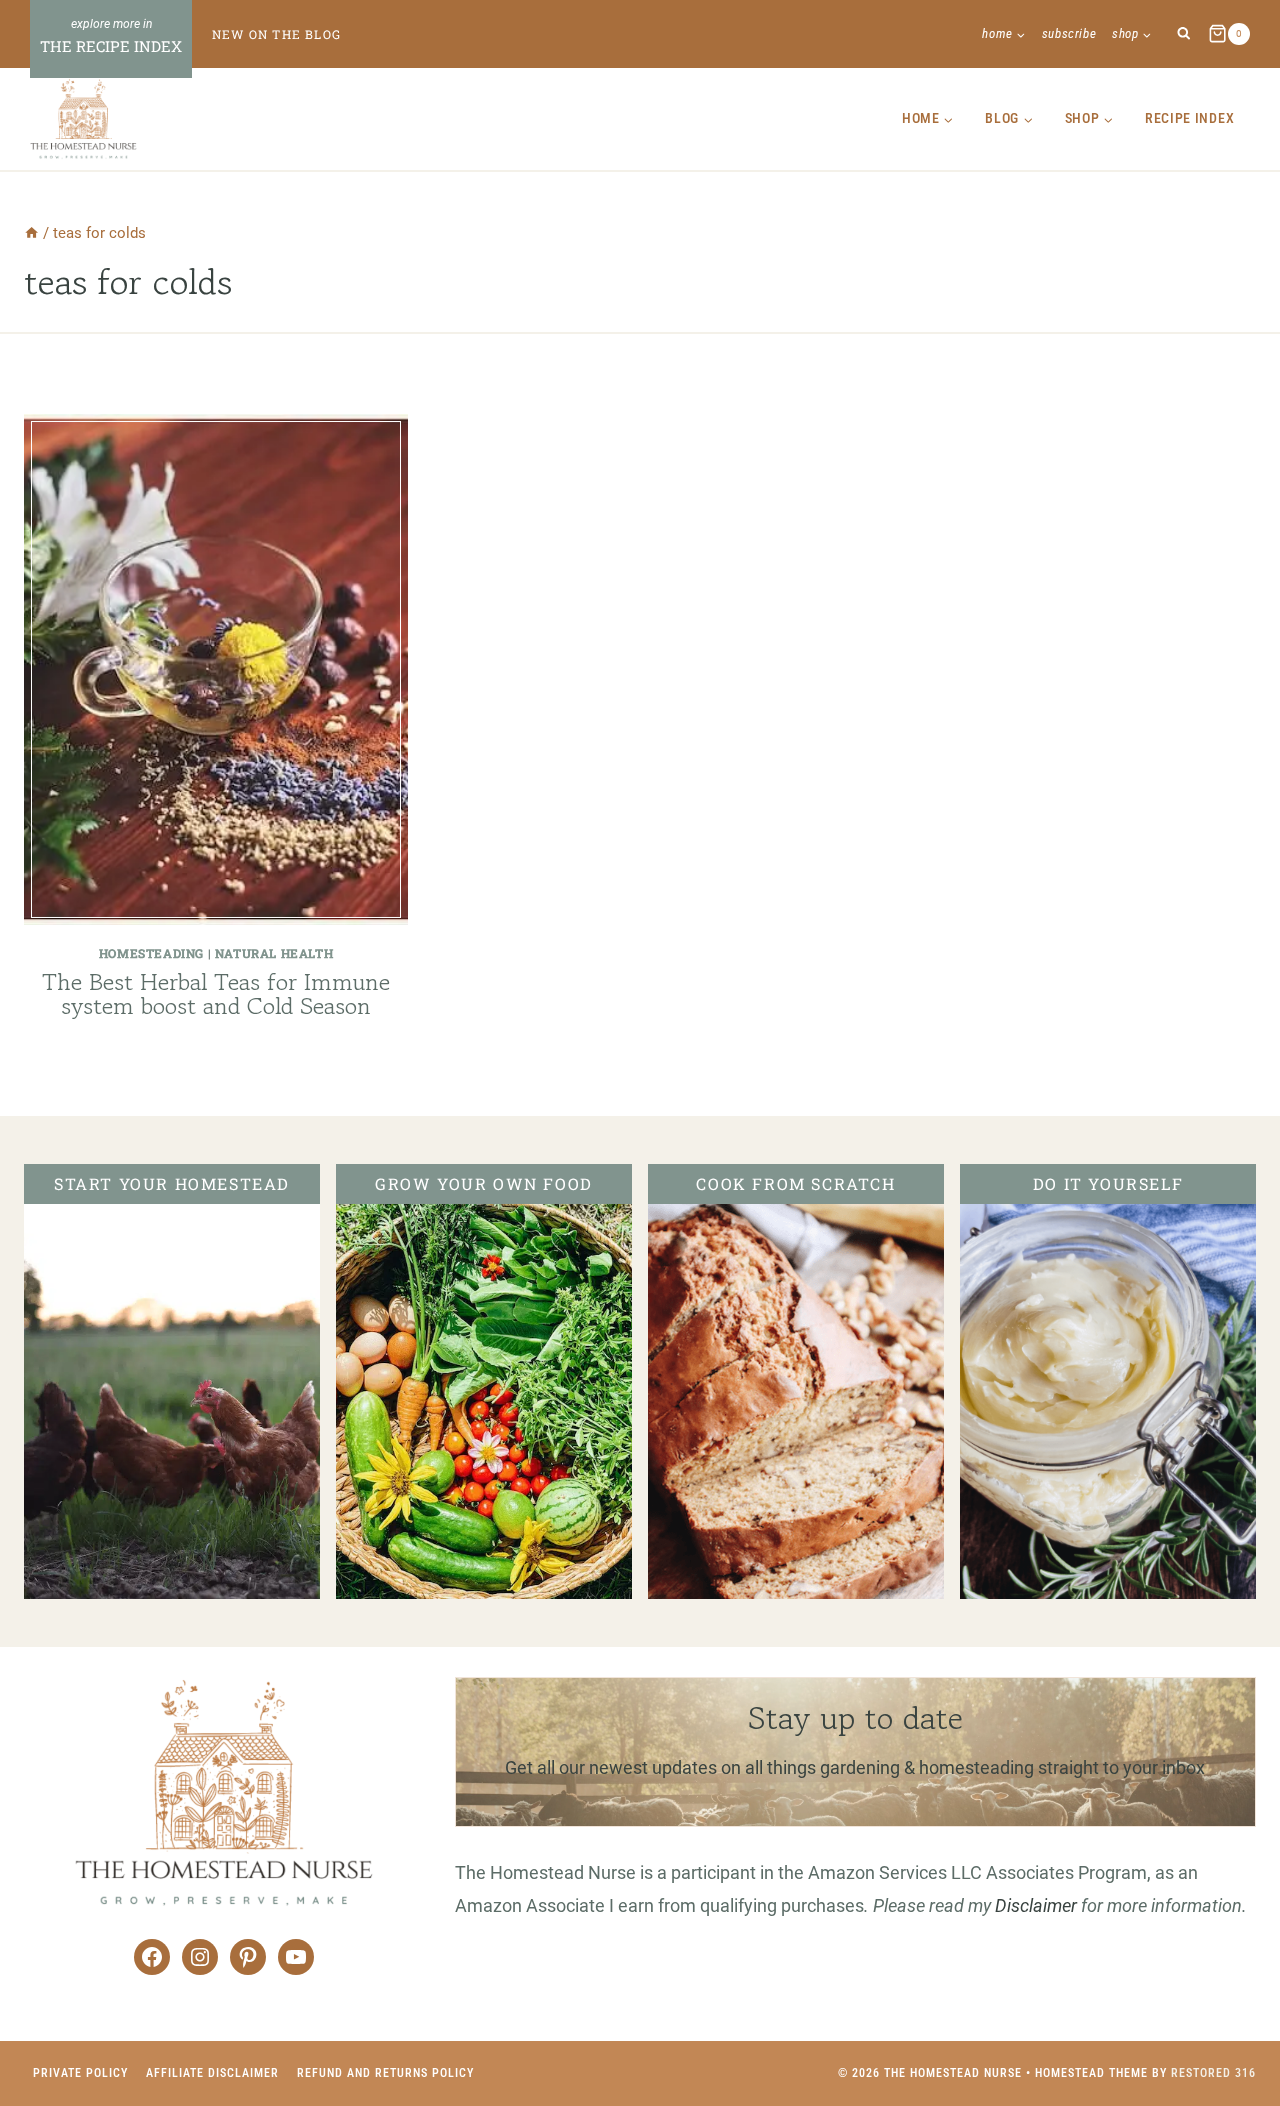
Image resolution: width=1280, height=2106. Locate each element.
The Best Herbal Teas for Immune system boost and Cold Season (216, 993)
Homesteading (151, 953)
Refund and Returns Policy (385, 2073)
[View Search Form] (1183, 34)
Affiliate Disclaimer (212, 2073)
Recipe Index (1189, 118)
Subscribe (1069, 33)
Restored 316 (1213, 2073)
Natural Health (274, 953)
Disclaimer (1036, 1905)
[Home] (31, 233)
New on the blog (276, 34)
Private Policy (80, 2073)
